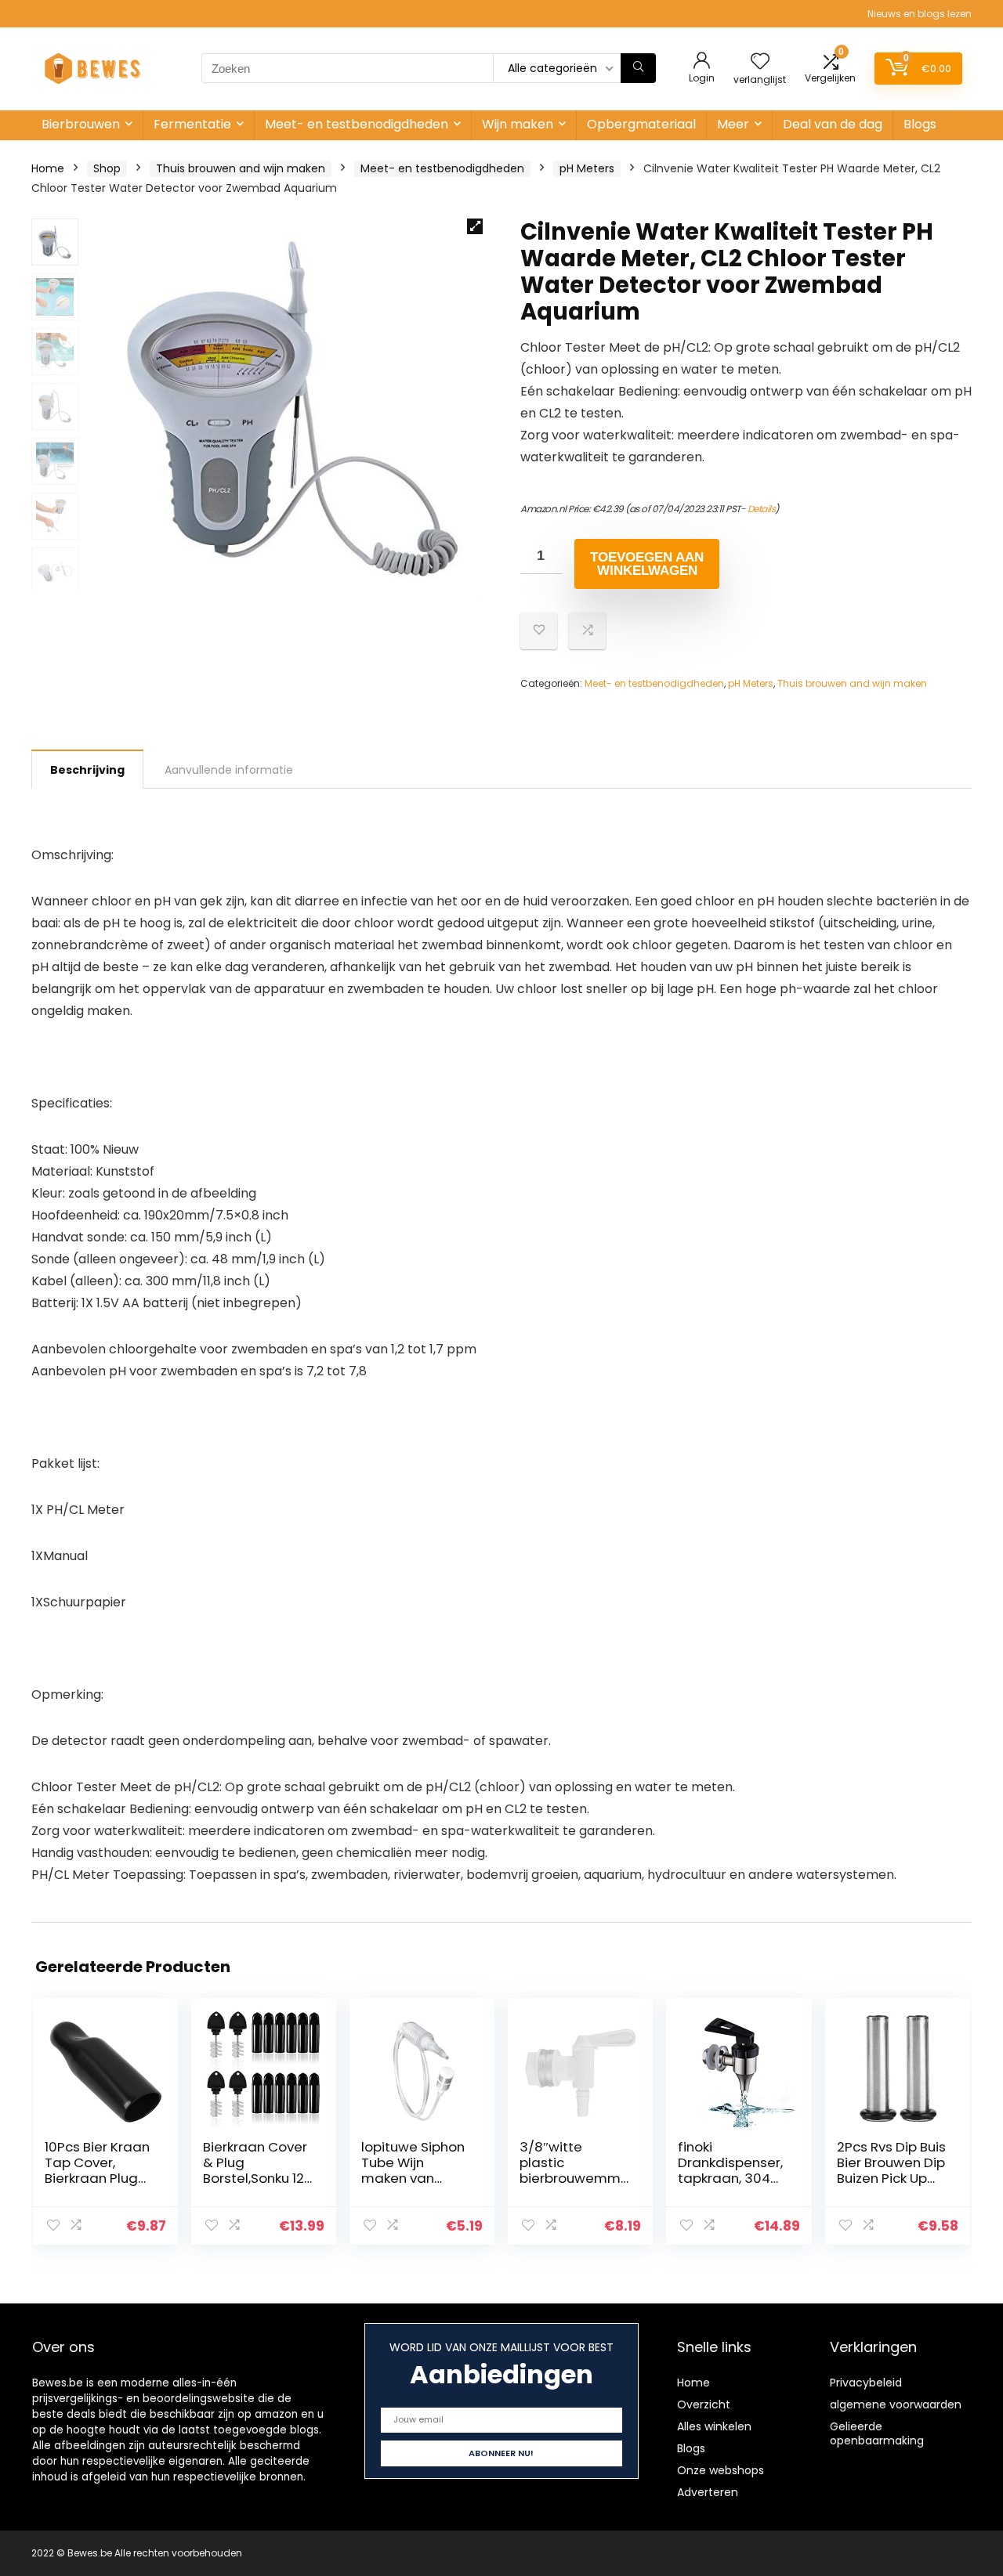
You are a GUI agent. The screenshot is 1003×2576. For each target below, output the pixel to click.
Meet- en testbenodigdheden (357, 124)
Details (762, 509)
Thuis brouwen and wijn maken (241, 168)
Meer (733, 124)
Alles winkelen (714, 2426)
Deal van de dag (833, 124)
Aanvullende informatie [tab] (229, 770)
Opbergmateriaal (641, 124)
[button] (475, 226)
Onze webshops (721, 2470)
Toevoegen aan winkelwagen (647, 564)
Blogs (920, 124)
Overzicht (704, 2404)
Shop (107, 168)
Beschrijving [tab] (87, 770)
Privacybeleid (866, 2383)
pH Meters (587, 168)
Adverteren (708, 2492)
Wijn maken (518, 124)
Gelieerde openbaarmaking (877, 2433)
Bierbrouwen (81, 124)
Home (48, 168)
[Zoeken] (638, 68)
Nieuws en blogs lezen (920, 14)
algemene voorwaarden (896, 2404)
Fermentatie (192, 124)
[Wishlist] (760, 62)
